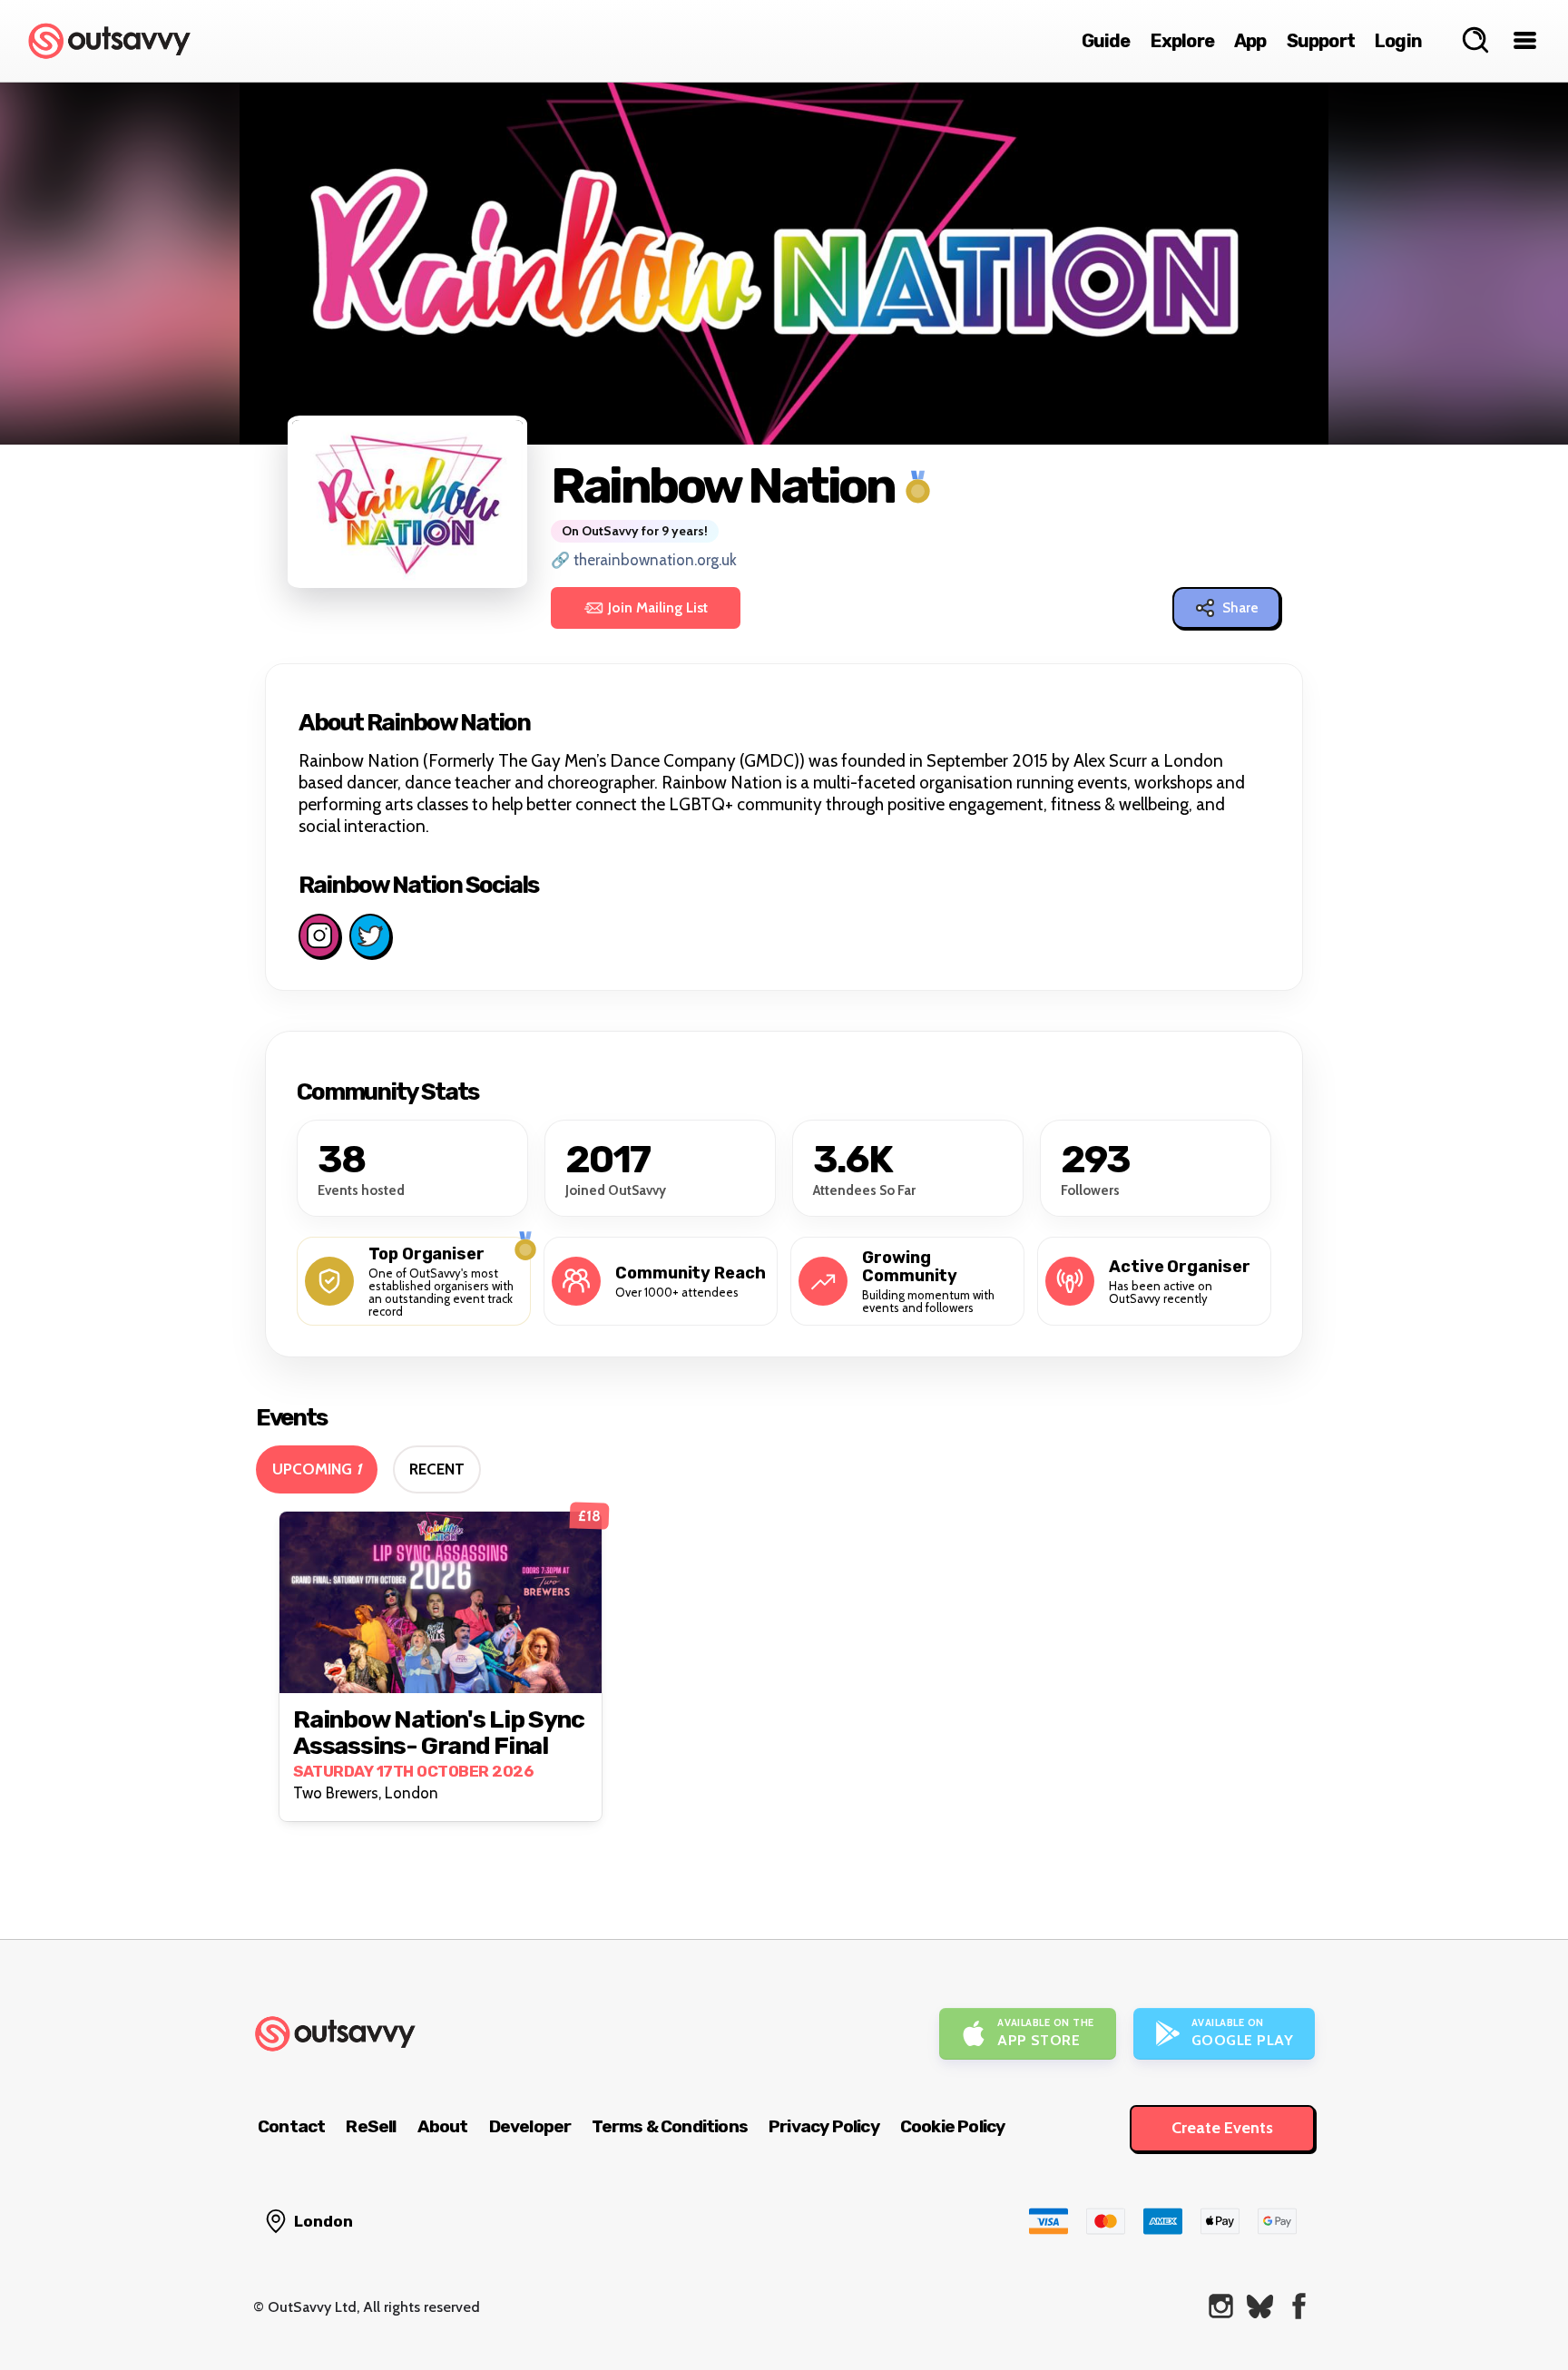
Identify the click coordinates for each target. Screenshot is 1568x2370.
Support (1321, 41)
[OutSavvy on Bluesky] (1260, 2306)
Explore (1182, 41)
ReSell (371, 2126)
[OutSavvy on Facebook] (1299, 2306)
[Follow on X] (370, 935)
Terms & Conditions (670, 2126)
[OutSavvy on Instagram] (1221, 2306)
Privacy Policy (824, 2126)
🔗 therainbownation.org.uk (644, 560)
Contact (291, 2126)
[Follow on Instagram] (319, 935)
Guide (1106, 41)
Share (1240, 608)
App (1250, 41)
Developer (530, 2126)
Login (1398, 41)
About (443, 2126)
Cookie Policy (953, 2126)
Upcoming (317, 1469)
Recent (437, 1469)
